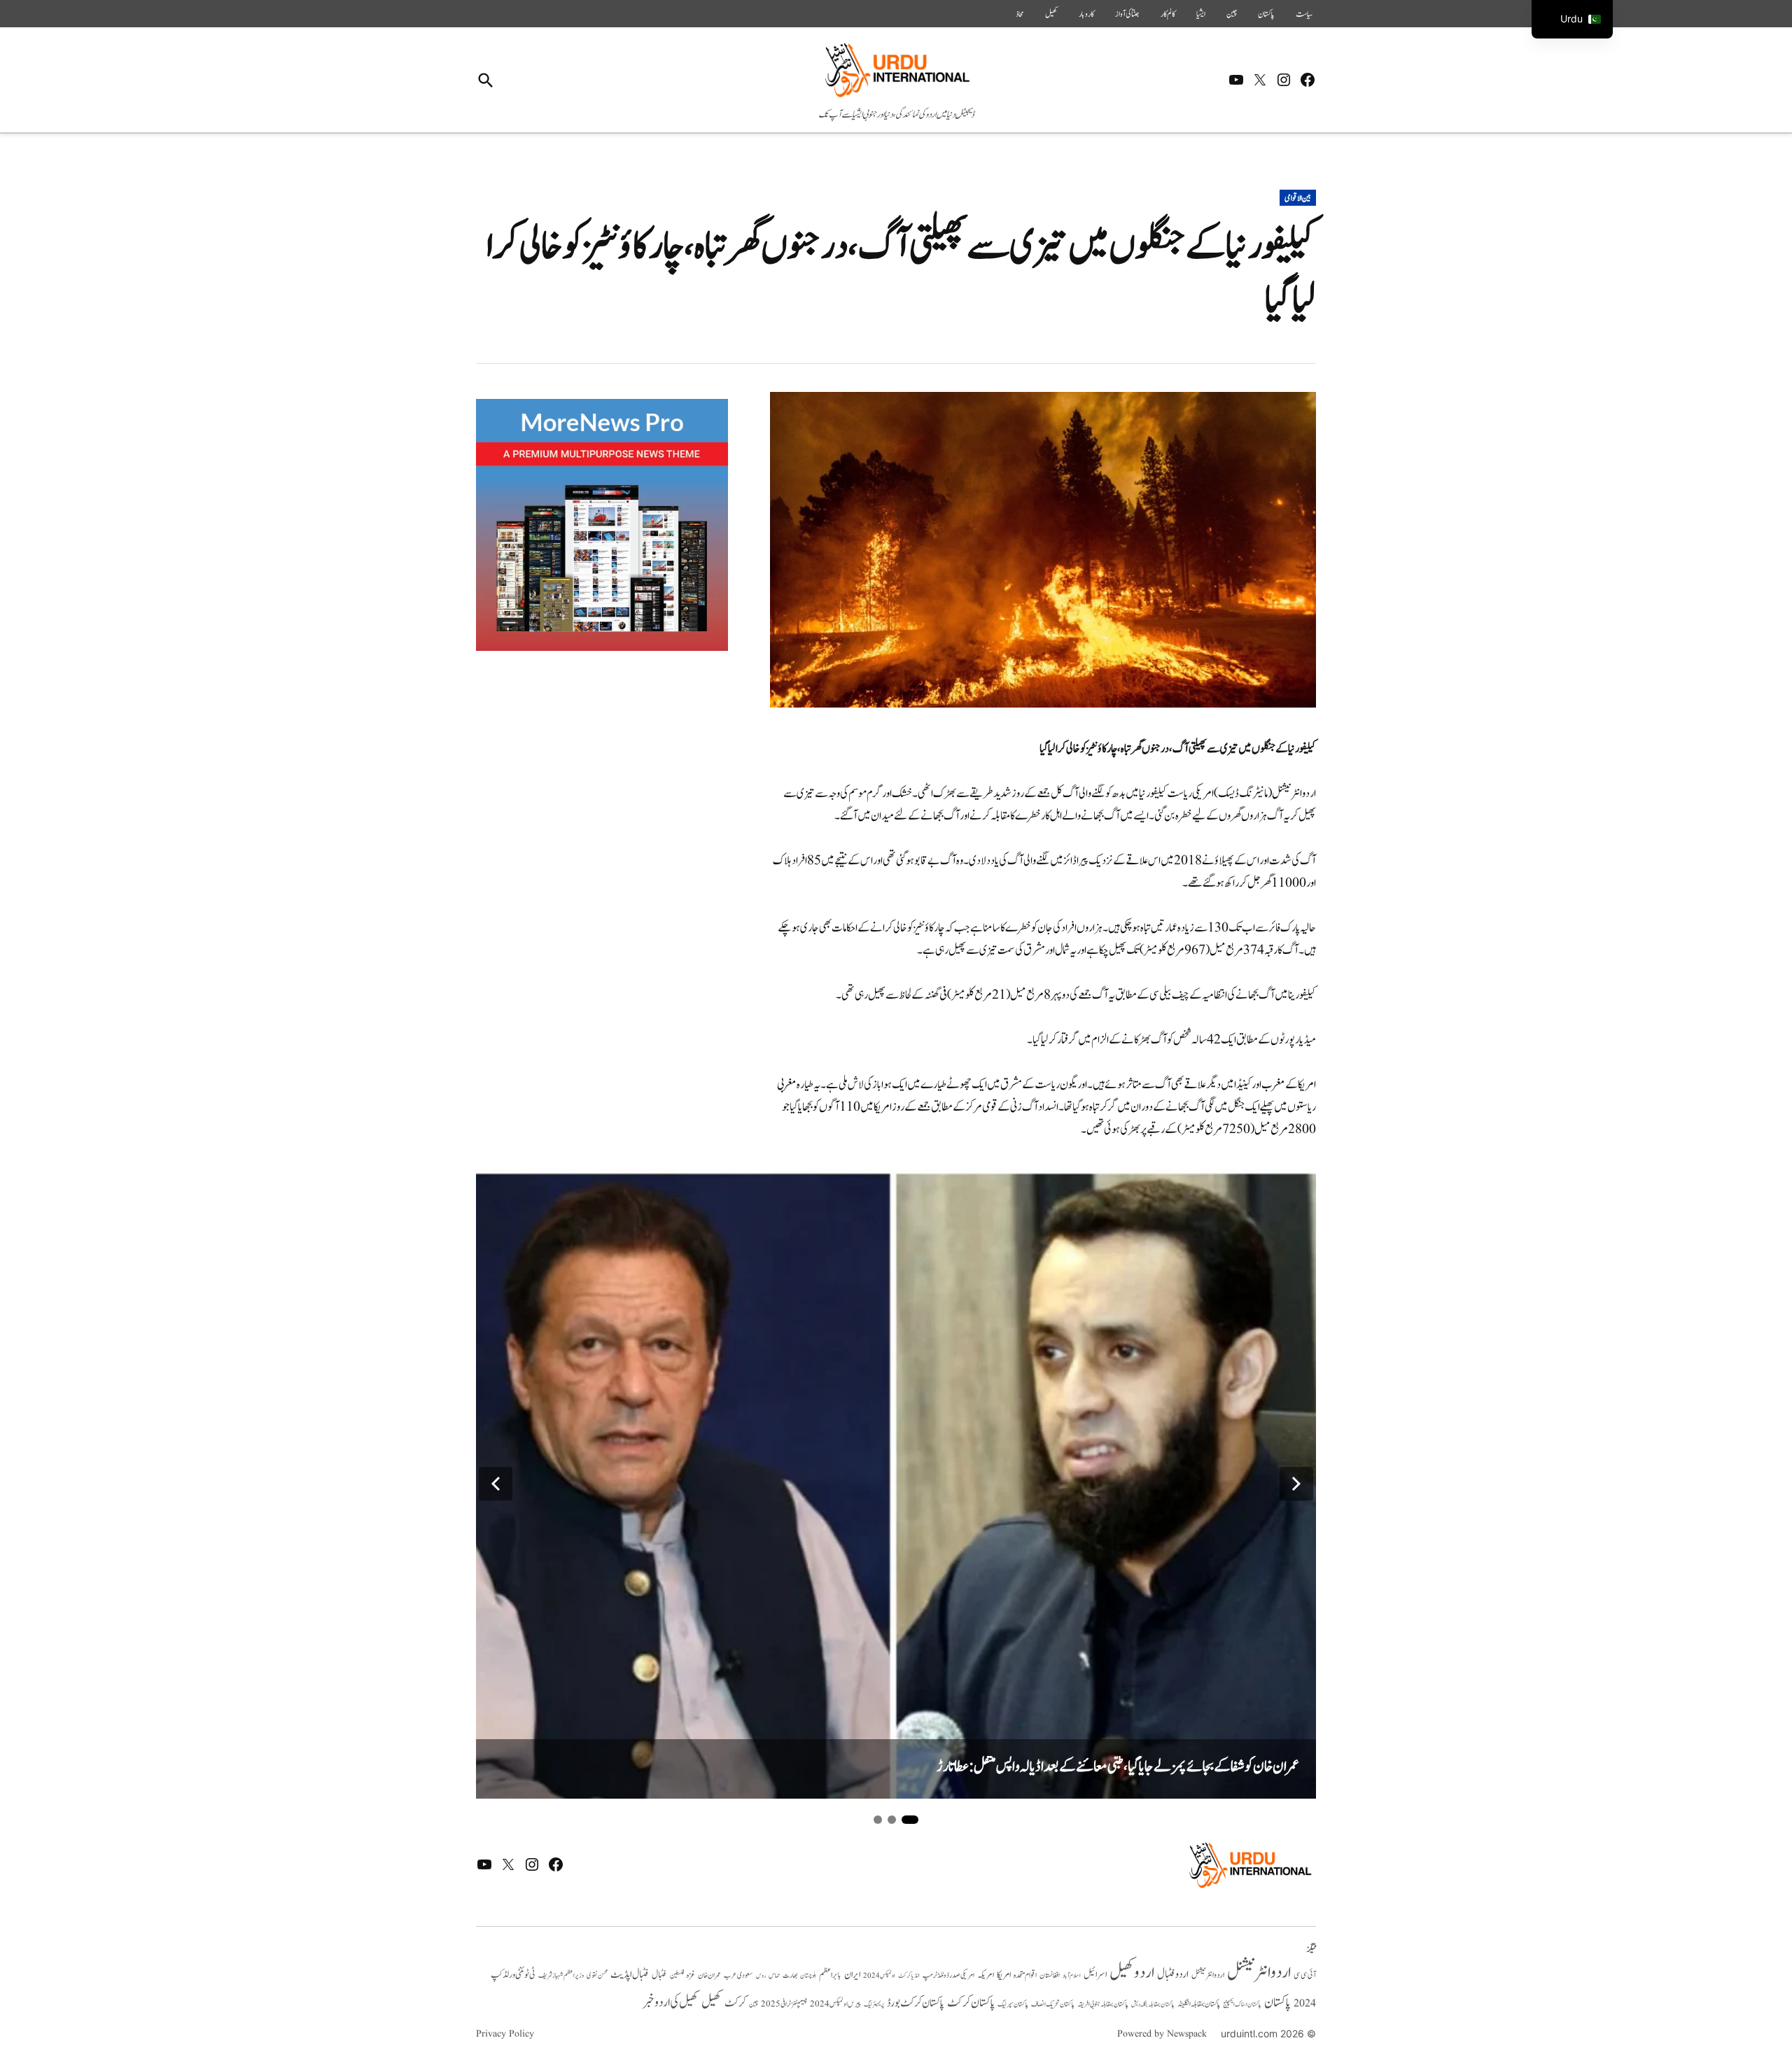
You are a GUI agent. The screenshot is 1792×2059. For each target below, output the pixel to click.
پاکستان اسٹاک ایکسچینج (1242, 2005)
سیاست (1304, 14)
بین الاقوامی (1298, 198)
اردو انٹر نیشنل (1208, 1975)
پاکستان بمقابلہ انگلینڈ (1199, 2004)
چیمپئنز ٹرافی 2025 (784, 2004)
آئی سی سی (1305, 1975)
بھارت (790, 1975)
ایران (852, 1975)
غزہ (691, 1975)
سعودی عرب (738, 1975)
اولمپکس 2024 (879, 1976)
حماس (774, 1975)
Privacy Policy (505, 2034)
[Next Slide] (1296, 1484)
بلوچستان (808, 1976)
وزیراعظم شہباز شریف (561, 1976)
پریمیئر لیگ (874, 2004)
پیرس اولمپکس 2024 (835, 2004)
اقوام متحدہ (1025, 1975)
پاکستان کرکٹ (971, 2003)
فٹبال (659, 1975)
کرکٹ (735, 2003)
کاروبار (1086, 14)
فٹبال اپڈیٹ (630, 1974)
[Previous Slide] (496, 1484)
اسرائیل (1095, 1975)
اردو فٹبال (1173, 1974)
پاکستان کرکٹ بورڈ (916, 2003)
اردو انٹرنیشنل (1259, 1973)
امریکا (1004, 1975)
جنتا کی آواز (1127, 14)
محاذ (1020, 14)
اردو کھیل (1132, 1973)
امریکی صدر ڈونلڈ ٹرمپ (948, 1976)
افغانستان (1050, 1976)
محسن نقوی (597, 1975)
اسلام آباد (1072, 1976)
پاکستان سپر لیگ (1013, 2004)
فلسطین (677, 1975)
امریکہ (986, 1975)
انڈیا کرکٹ (909, 1976)
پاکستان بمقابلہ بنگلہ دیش (1153, 2004)
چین (1232, 14)
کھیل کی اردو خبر (671, 2002)
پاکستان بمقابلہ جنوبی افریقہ (1103, 2004)
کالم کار (1168, 14)
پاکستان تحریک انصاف (1053, 2004)
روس (761, 1976)
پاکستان (1266, 14)
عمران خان (709, 1975)
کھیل (1051, 14)
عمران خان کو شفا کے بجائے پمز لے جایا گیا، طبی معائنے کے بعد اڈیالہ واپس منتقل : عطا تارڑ (1118, 1767)
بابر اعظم (830, 1975)
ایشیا (1201, 14)
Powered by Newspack (1162, 2034)
